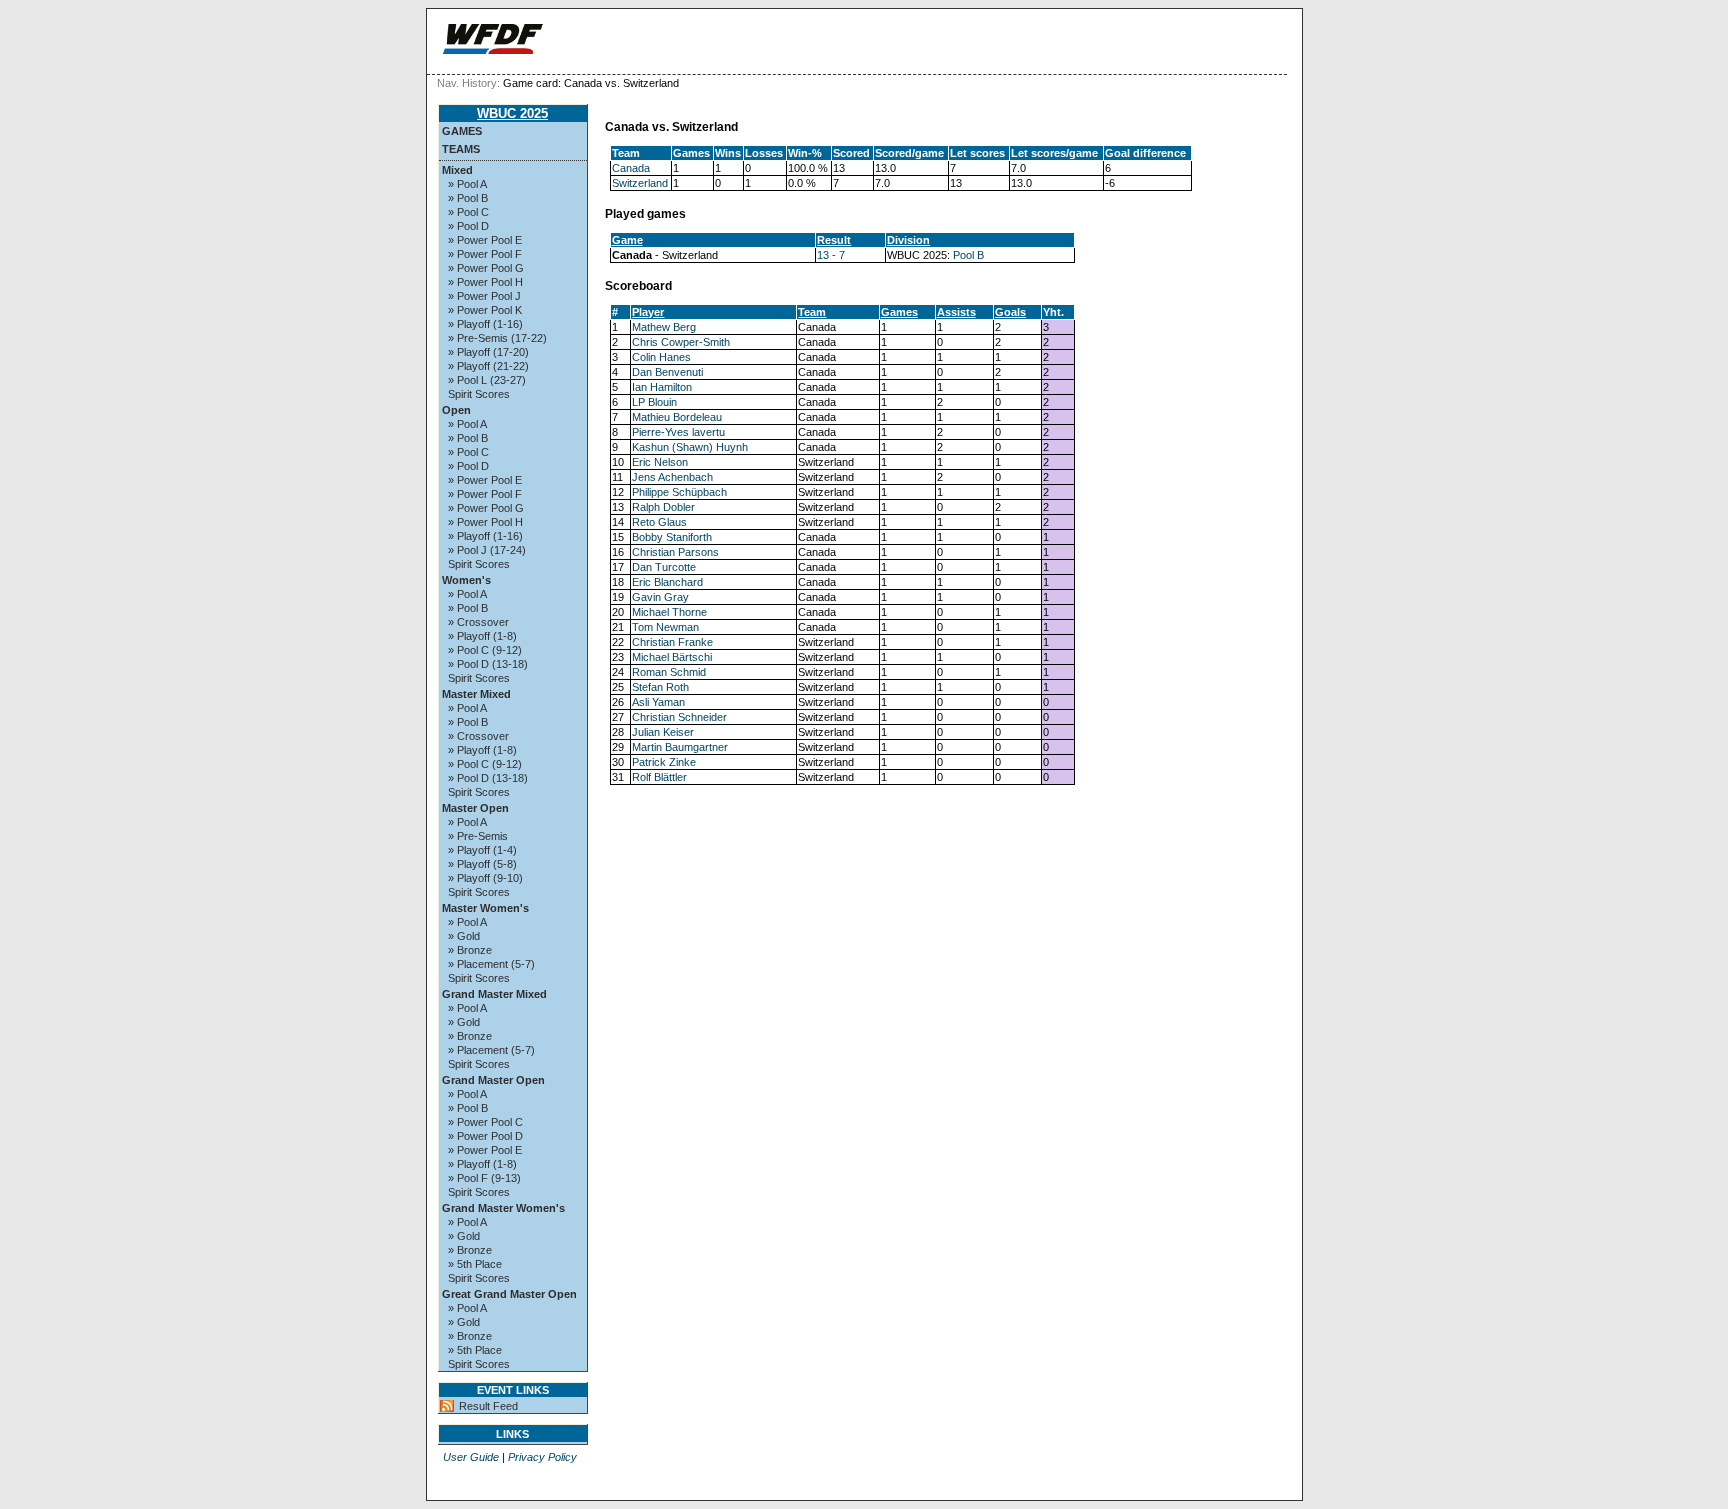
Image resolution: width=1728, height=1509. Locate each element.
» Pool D (468, 226)
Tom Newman (665, 627)
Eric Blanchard (667, 582)
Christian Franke (672, 642)
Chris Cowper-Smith (681, 342)
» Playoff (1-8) (482, 636)
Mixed (457, 170)
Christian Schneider (679, 717)
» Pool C (468, 212)
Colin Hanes (661, 357)
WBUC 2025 (512, 113)
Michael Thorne (669, 612)
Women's (466, 580)
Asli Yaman (658, 702)
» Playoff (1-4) (482, 850)
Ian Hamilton (662, 387)
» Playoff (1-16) (485, 324)
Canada (631, 168)
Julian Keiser (663, 732)
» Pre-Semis (478, 836)
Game (627, 240)
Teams (461, 149)
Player (648, 312)
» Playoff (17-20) (488, 352)
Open (456, 410)
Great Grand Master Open (509, 1294)
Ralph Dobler (663, 507)
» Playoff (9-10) (485, 878)
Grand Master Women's (503, 1208)
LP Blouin (654, 402)
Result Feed (488, 1406)
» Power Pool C (485, 1122)
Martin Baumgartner (680, 747)
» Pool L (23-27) (487, 380)
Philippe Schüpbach (679, 492)
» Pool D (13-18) (488, 664)
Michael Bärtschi (672, 657)
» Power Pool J (484, 296)
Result (834, 240)
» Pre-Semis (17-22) (497, 338)
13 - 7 (831, 255)
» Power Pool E (485, 240)
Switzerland (640, 183)
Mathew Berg (664, 327)
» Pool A (467, 184)
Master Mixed (476, 694)
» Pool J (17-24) (487, 550)
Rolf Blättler (659, 777)
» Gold (464, 936)
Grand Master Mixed (494, 994)
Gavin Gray (660, 597)
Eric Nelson (660, 462)
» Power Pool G (486, 268)
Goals (1010, 312)
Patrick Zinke (664, 762)
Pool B (968, 255)
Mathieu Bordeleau (677, 417)
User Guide (471, 1457)
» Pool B (468, 198)
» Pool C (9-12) (485, 650)
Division (908, 240)
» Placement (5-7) (491, 964)
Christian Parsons (675, 552)
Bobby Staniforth (672, 537)
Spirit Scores (479, 394)
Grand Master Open (493, 1080)
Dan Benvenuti (667, 372)
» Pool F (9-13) (484, 1178)
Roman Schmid (669, 672)
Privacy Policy (542, 1457)
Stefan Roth (660, 687)
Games (462, 131)
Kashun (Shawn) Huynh (690, 447)
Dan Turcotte (664, 567)
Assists (956, 312)
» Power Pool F (485, 254)
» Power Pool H (485, 282)
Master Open (475, 808)
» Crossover (478, 622)
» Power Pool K (485, 310)
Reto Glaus (659, 522)
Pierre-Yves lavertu (678, 432)
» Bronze (470, 950)
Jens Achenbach (672, 477)
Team (812, 312)
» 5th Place (475, 1264)
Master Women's (485, 908)
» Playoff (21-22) (488, 366)
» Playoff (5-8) (482, 864)
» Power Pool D (485, 1136)
